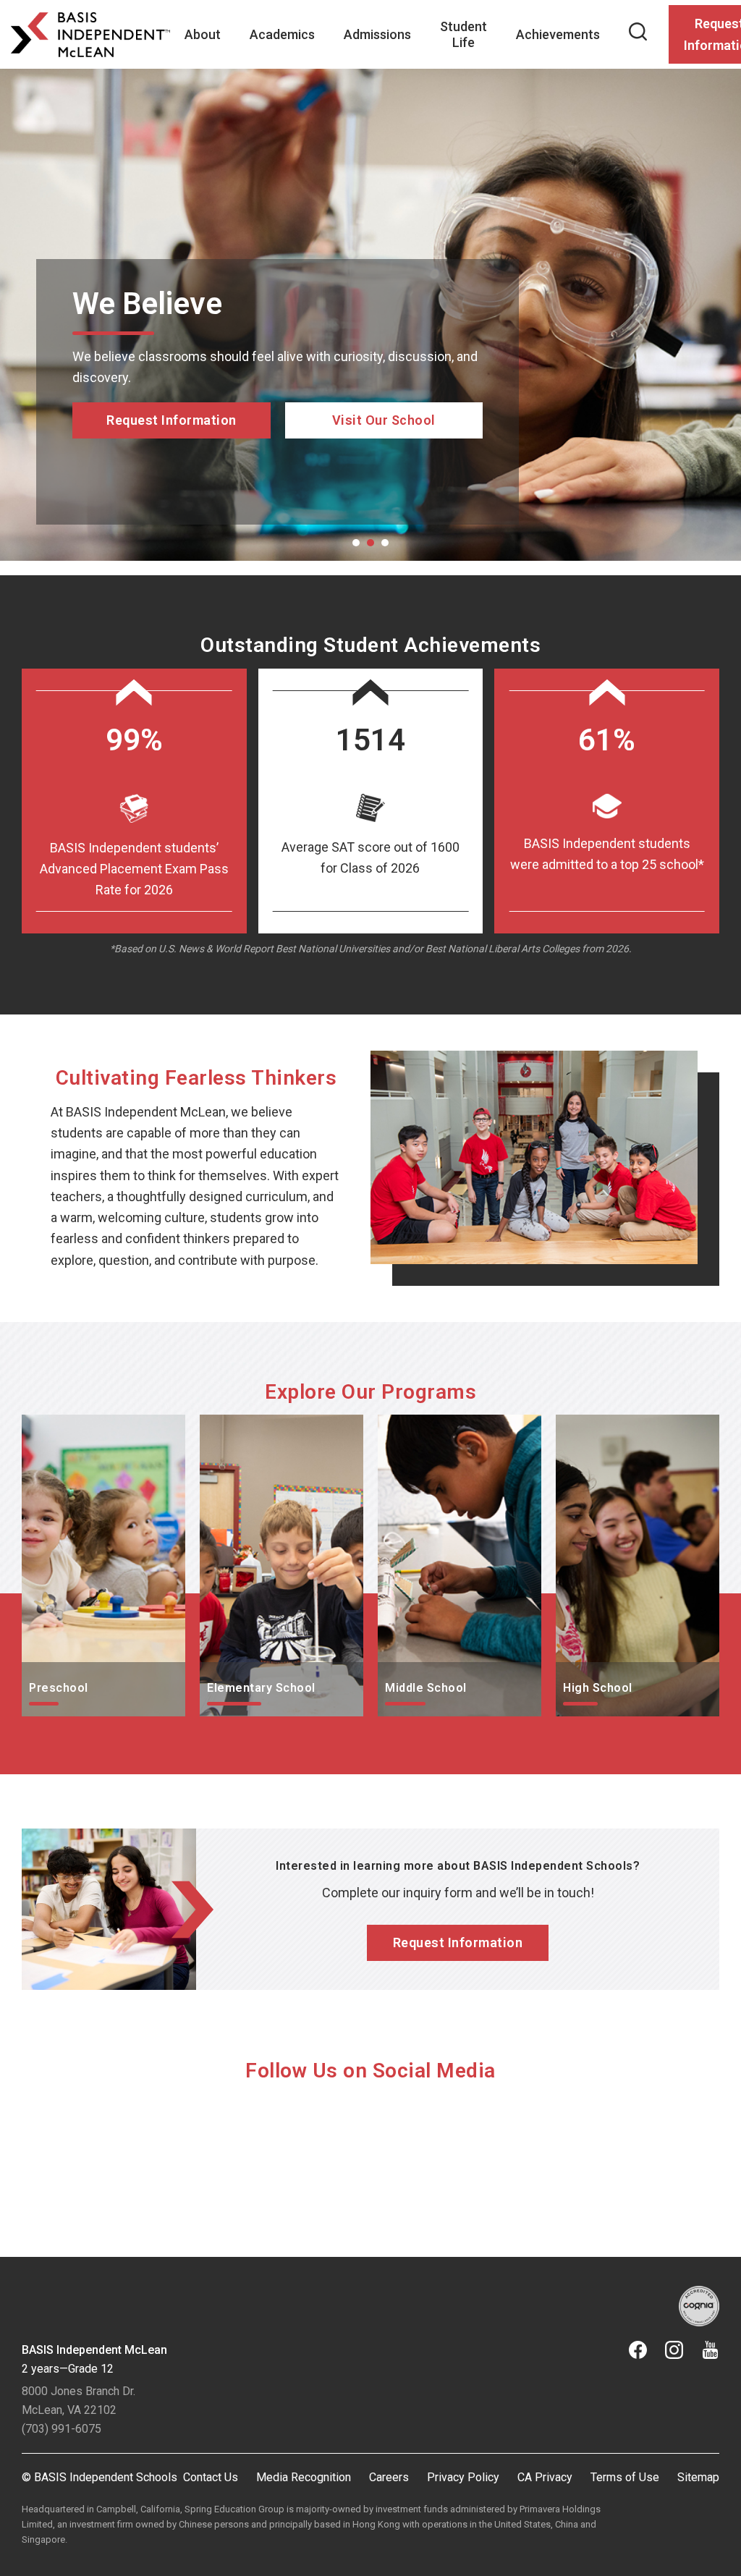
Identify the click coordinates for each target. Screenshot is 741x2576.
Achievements (558, 34)
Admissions (377, 34)
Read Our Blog (384, 460)
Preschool (51, 1425)
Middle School (418, 1425)
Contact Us (211, 2477)
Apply (172, 481)
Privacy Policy (463, 2477)
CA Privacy (545, 2477)
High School (590, 1425)
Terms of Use (625, 2477)
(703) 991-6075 (62, 2429)
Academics (282, 34)
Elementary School (254, 1425)
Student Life (463, 34)
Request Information (172, 420)
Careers (389, 2477)
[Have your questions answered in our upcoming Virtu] (106, 2157)
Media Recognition (304, 2477)
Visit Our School (384, 481)
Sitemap (698, 2477)
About (203, 34)
